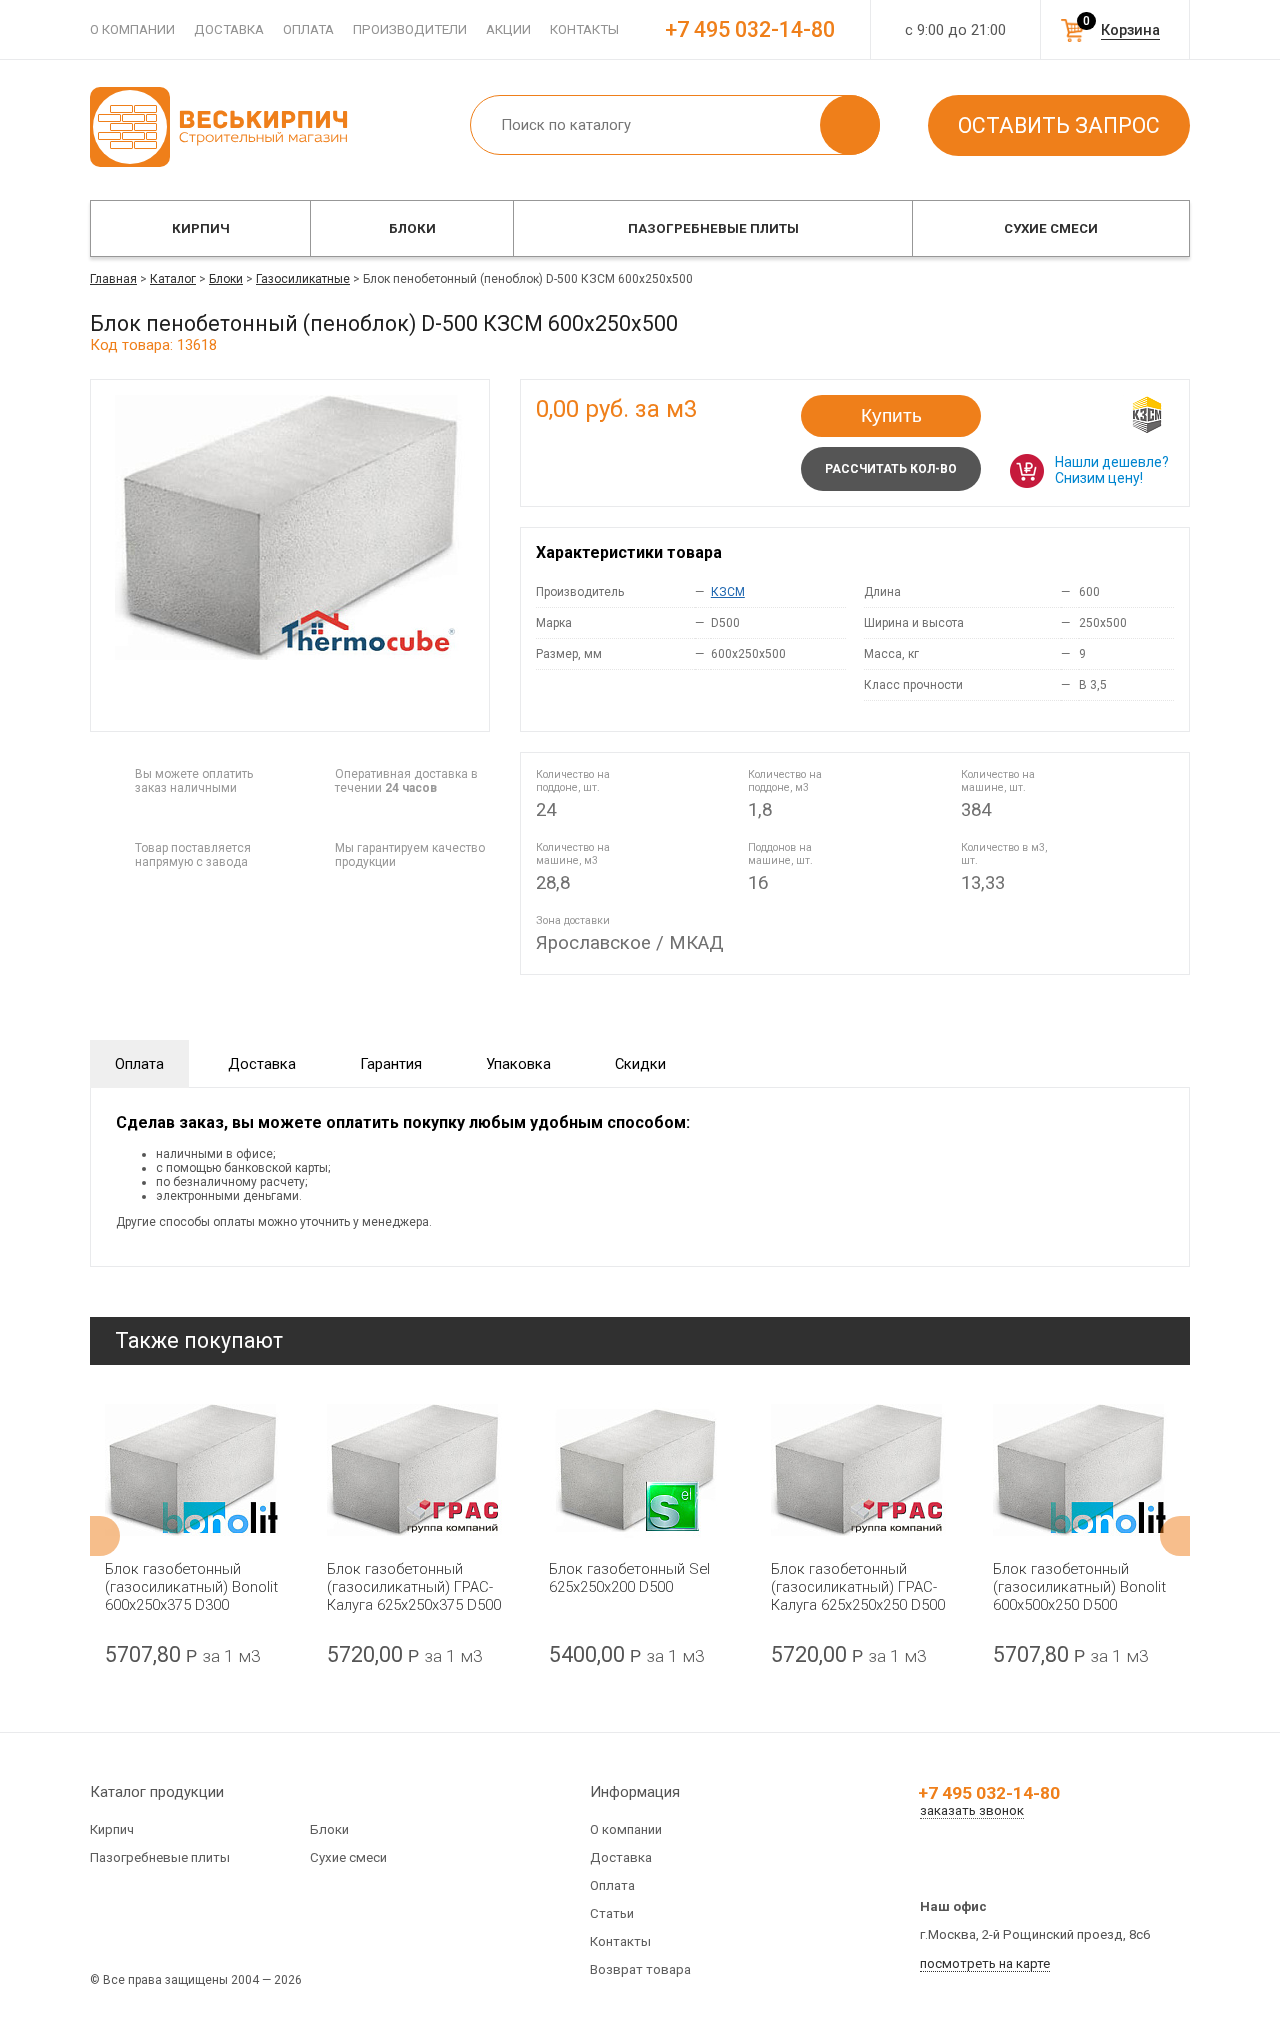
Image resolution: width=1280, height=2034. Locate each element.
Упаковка (518, 1064)
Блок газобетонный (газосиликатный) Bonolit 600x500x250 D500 (1079, 1587)
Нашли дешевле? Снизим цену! (1112, 470)
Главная (113, 279)
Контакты (584, 29)
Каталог (173, 279)
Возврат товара (640, 1969)
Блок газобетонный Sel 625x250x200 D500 (629, 1578)
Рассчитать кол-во (891, 469)
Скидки (640, 1064)
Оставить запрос (1059, 125)
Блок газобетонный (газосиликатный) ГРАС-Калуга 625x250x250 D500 (858, 1587)
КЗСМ (728, 592)
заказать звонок (972, 1810)
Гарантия (391, 1064)
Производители (410, 29)
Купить (891, 415)
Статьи (612, 1913)
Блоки (412, 228)
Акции (508, 29)
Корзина (1130, 30)
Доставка (229, 29)
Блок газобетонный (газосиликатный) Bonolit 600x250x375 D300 (191, 1587)
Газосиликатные (303, 279)
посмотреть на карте (985, 1963)
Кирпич (201, 228)
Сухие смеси (1051, 228)
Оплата (308, 29)
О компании (132, 29)
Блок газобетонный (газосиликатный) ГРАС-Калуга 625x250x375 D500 (414, 1587)
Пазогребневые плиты (713, 228)
